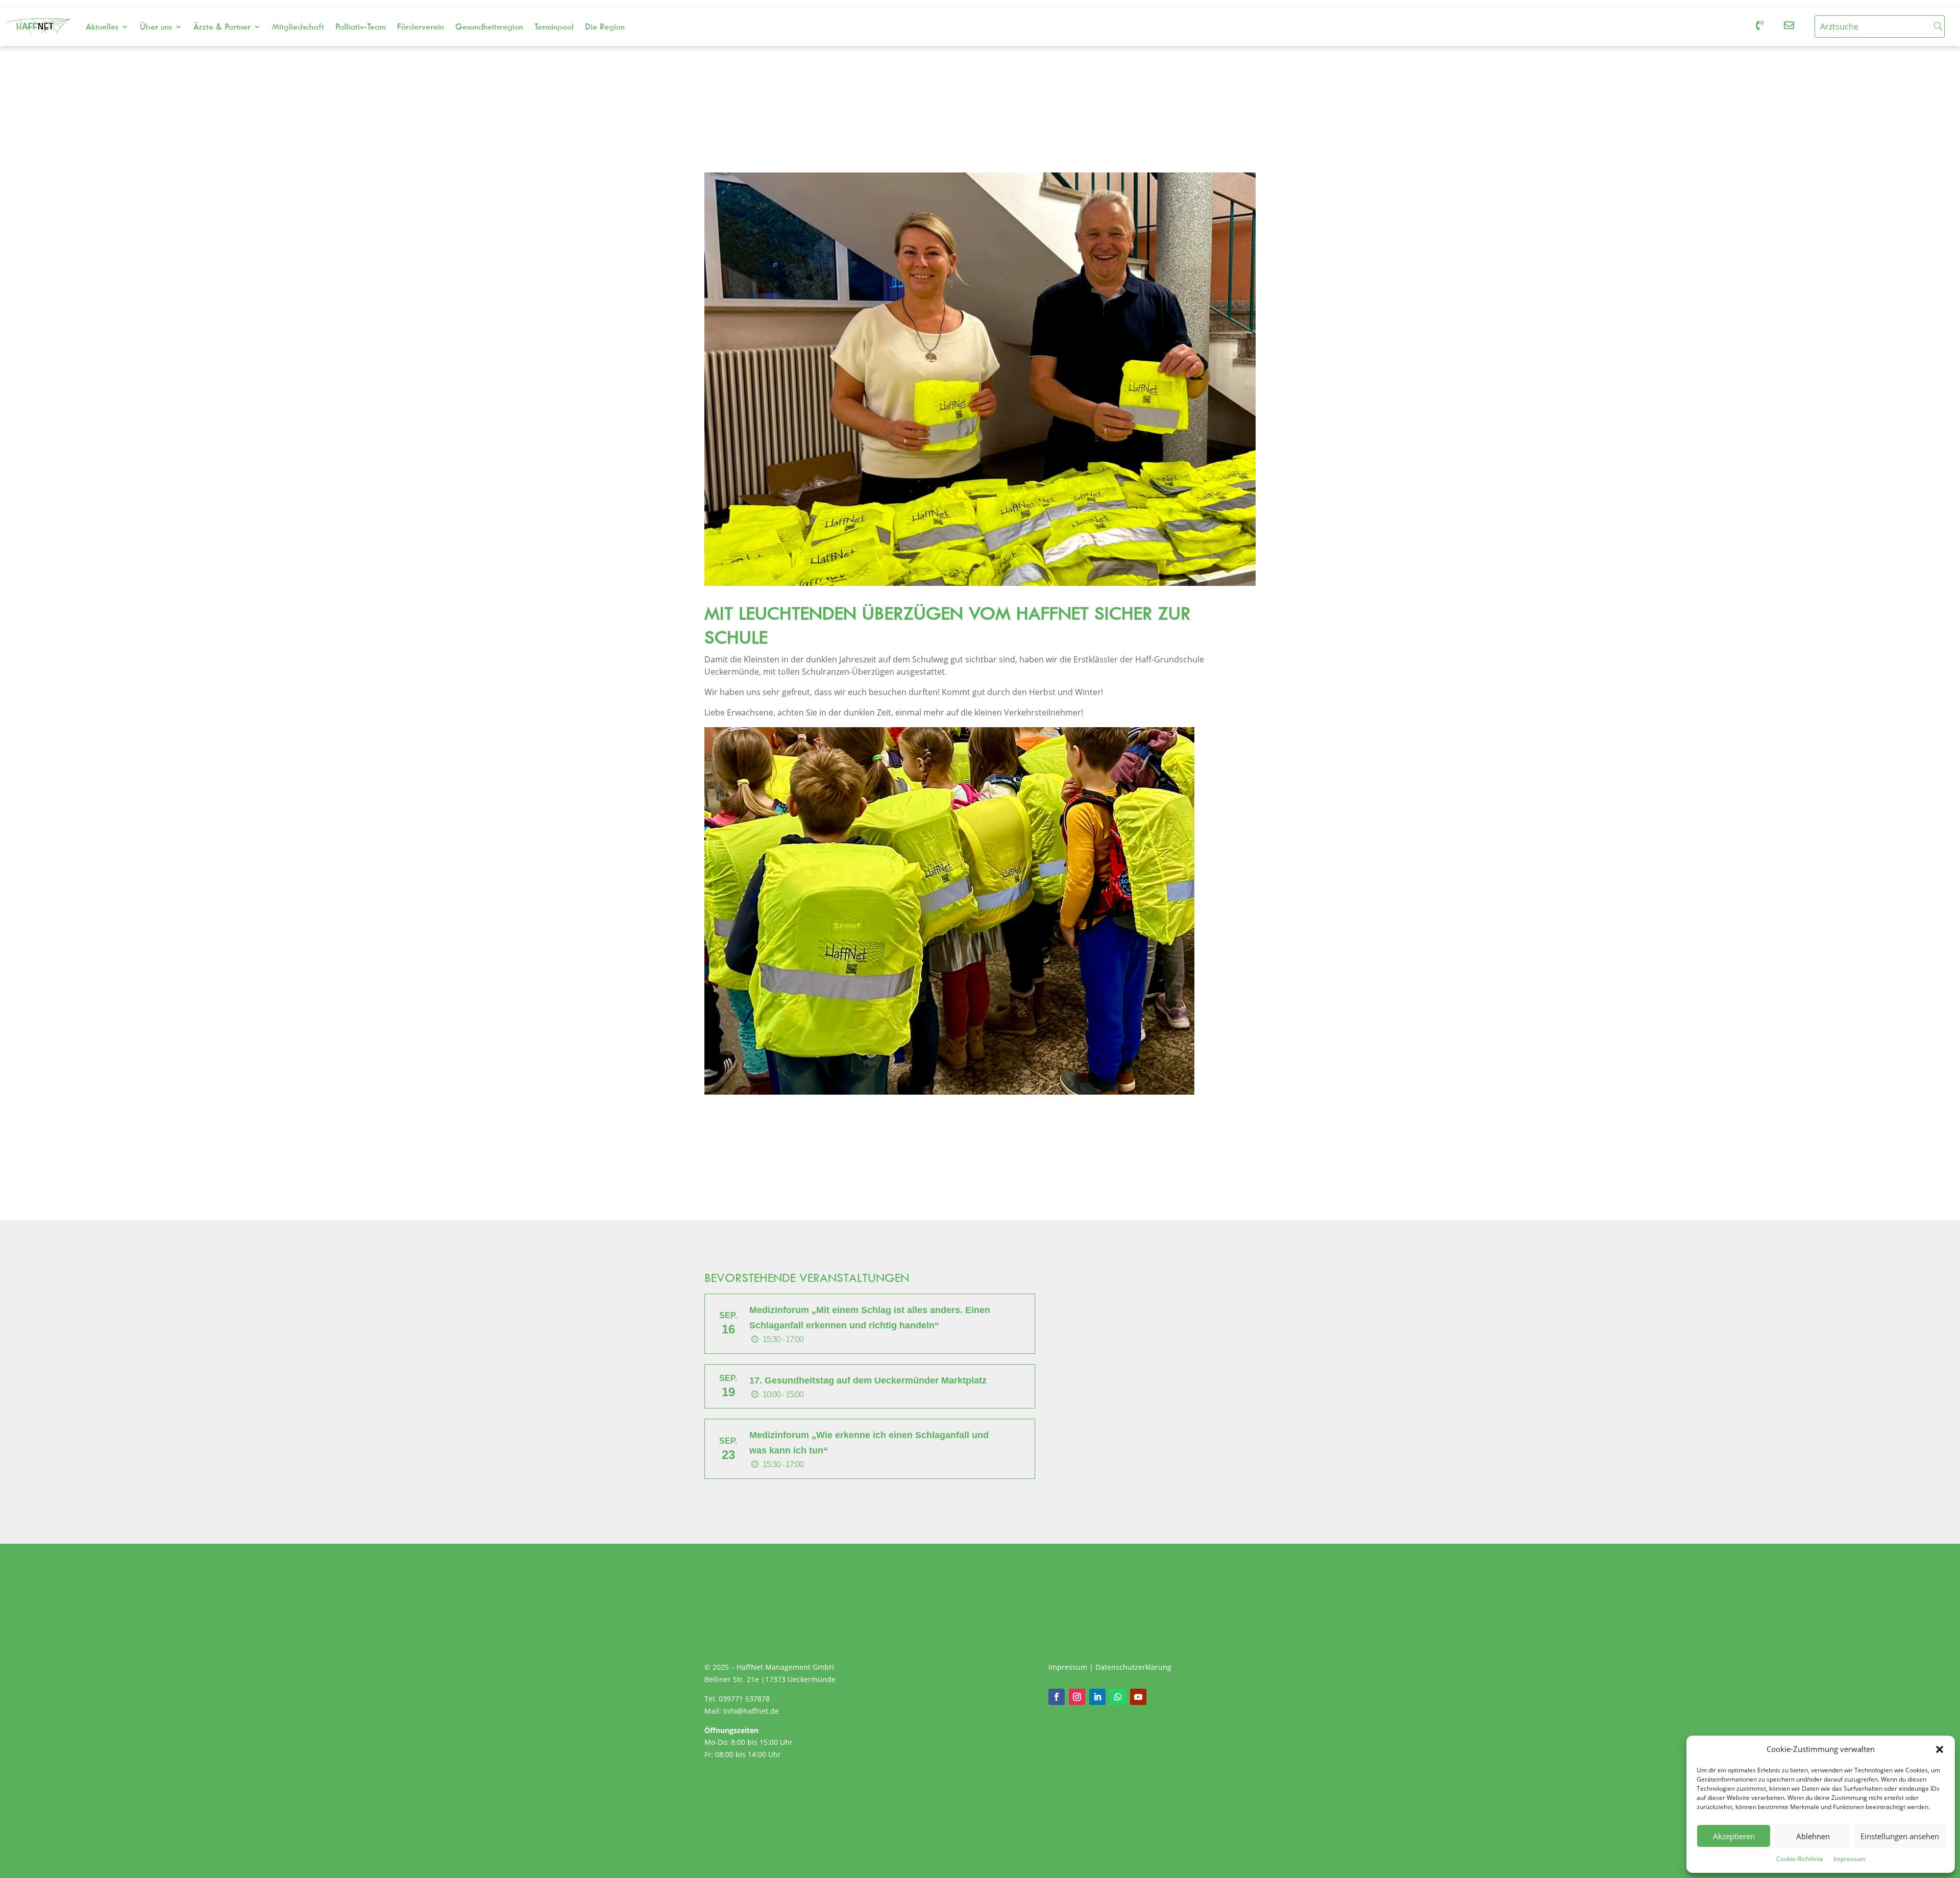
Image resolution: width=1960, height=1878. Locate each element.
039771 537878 (744, 1699)
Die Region (605, 27)
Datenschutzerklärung (1133, 1667)
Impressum (1849, 1859)
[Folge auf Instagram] (1077, 1697)
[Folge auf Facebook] (1057, 1697)
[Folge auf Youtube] (1138, 1697)
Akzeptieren (1734, 1836)
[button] (1940, 1749)
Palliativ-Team (361, 27)
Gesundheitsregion (489, 27)
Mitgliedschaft (298, 27)
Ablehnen (1813, 1836)
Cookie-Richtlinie (1800, 1859)
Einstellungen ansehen (1900, 1836)
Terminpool (554, 27)
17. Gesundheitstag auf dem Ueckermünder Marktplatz (868, 1380)
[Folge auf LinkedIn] (1097, 1697)
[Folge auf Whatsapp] (1118, 1697)
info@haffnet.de (752, 1711)
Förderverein (421, 27)
